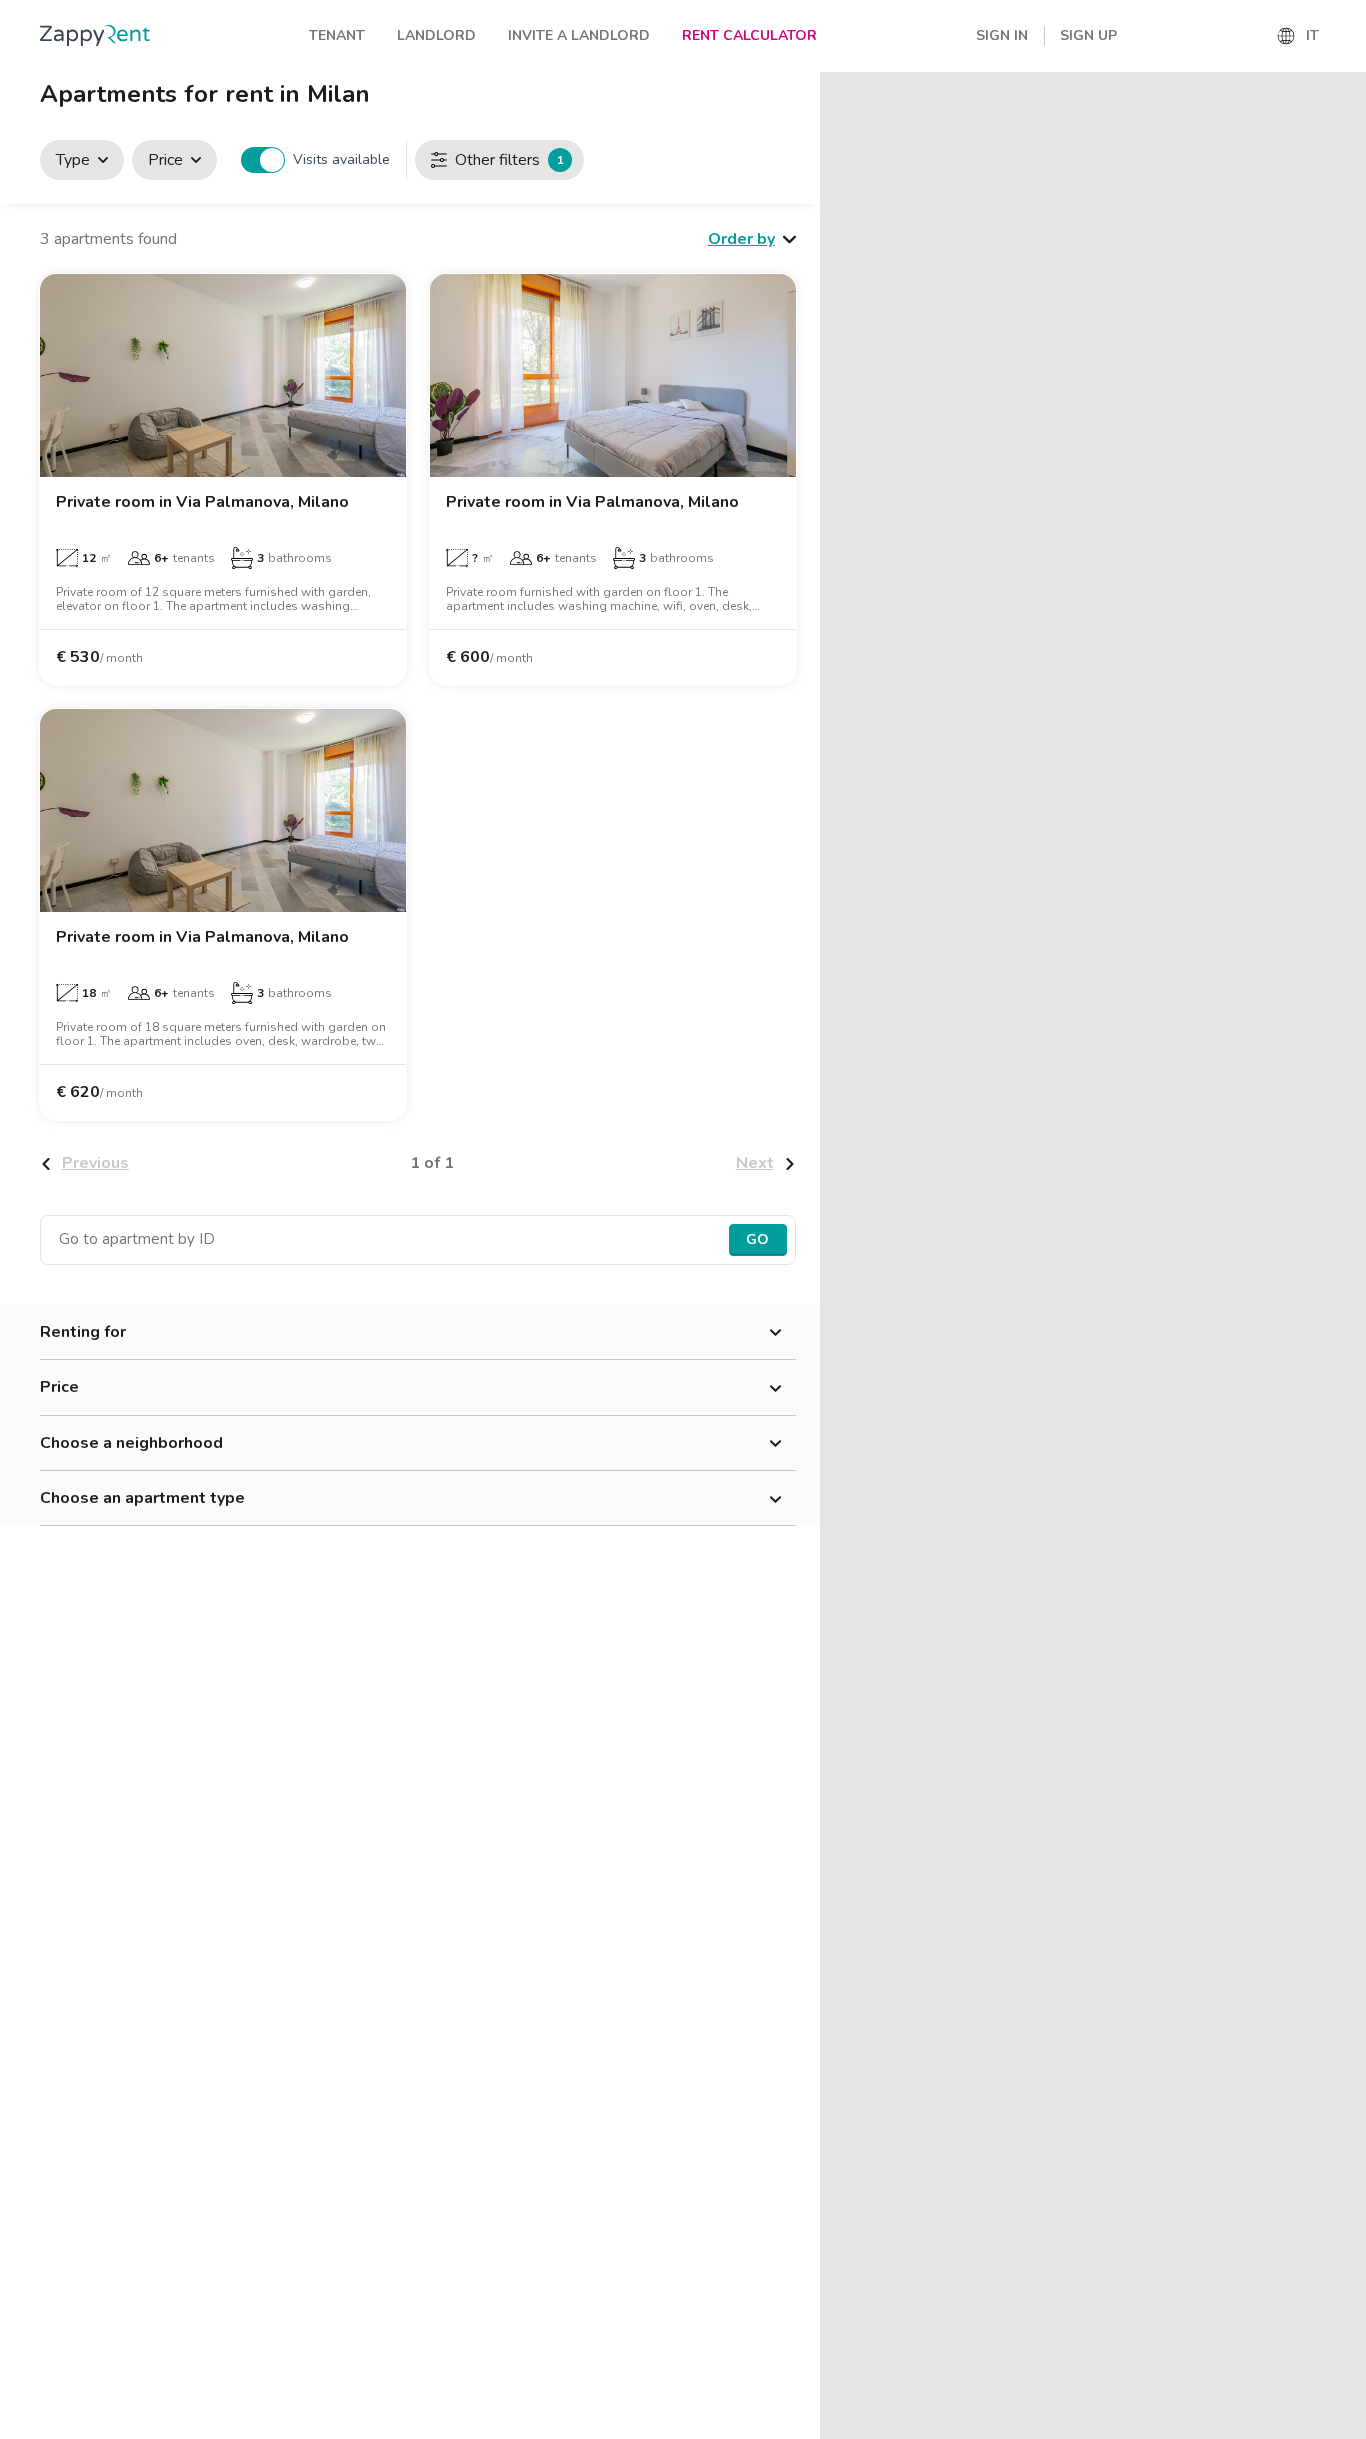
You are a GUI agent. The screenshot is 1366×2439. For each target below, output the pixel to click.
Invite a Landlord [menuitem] (579, 35)
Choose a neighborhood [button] (131, 1443)
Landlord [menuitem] (436, 35)
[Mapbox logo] (870, 2421)
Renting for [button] (83, 1332)
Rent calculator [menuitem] (749, 35)
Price (165, 160)
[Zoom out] (1341, 125)
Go (758, 1239)
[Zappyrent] (95, 35)
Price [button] (59, 1387)
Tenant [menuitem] (337, 35)
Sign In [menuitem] (1002, 35)
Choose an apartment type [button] (142, 1498)
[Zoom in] (1341, 96)
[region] (1093, 1255)
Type (73, 160)
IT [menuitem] (1312, 35)
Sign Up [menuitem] (1088, 35)
